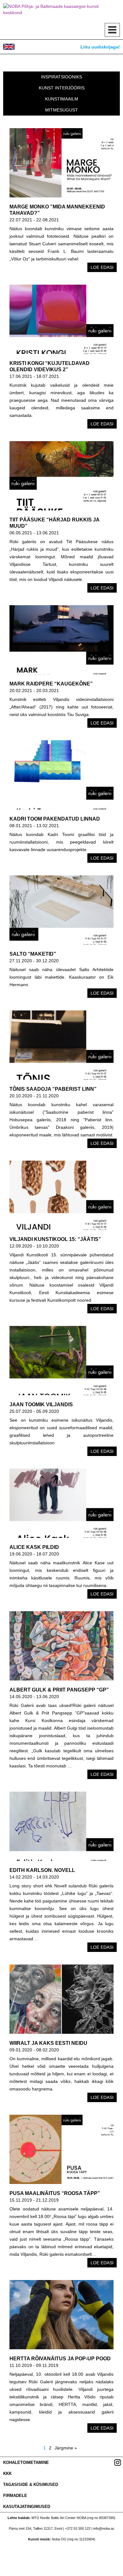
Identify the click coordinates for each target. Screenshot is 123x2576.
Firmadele (15, 2496)
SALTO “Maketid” (33, 954)
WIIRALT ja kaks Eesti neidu (48, 2043)
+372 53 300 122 (78, 2528)
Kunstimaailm (62, 99)
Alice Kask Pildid (34, 1547)
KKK (7, 2474)
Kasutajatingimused (27, 2507)
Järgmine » (66, 2448)
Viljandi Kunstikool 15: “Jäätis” (55, 1239)
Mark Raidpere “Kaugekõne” (51, 684)
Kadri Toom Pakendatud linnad (55, 819)
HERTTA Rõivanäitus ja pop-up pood (60, 2359)
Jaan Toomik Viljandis (41, 1405)
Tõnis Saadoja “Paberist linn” (53, 1089)
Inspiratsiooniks (61, 77)
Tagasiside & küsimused (31, 2485)
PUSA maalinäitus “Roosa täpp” (55, 2193)
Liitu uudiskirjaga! (100, 47)
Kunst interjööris (62, 88)
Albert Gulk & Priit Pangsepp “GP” (59, 1690)
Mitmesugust (61, 110)
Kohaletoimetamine (26, 2462)
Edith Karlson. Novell (42, 1870)
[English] (9, 47)
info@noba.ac (104, 2528)
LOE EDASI (102, 267)
